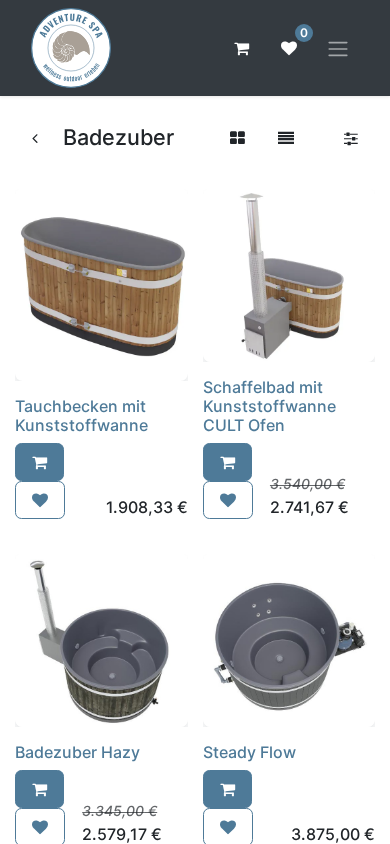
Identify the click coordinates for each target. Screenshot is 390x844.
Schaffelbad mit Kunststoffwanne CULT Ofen (269, 406)
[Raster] (237, 138)
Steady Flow (249, 752)
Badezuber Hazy (77, 752)
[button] (39, 462)
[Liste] (286, 138)
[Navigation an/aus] (338, 48)
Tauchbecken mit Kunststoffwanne (81, 415)
